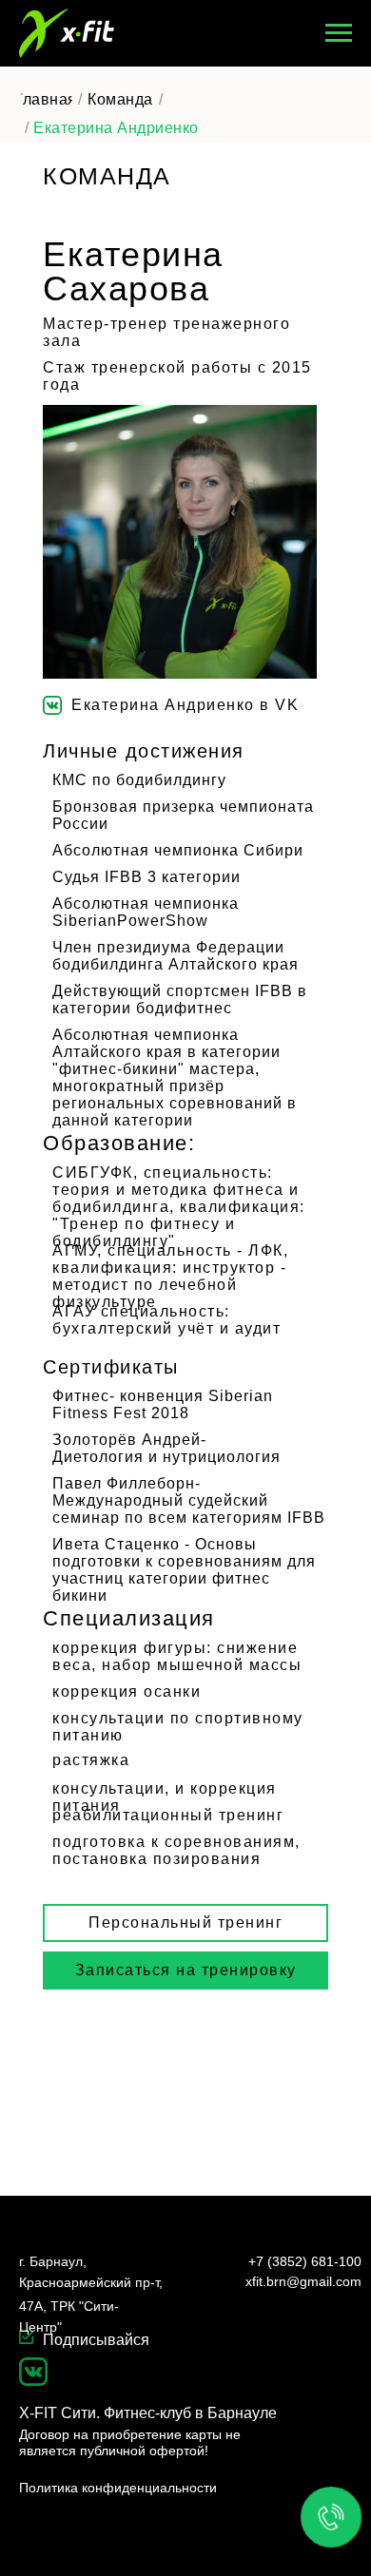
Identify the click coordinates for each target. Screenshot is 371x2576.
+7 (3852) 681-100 (305, 2261)
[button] (185, 1970)
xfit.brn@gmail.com (303, 2281)
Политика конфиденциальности (118, 2488)
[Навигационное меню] (339, 33)
